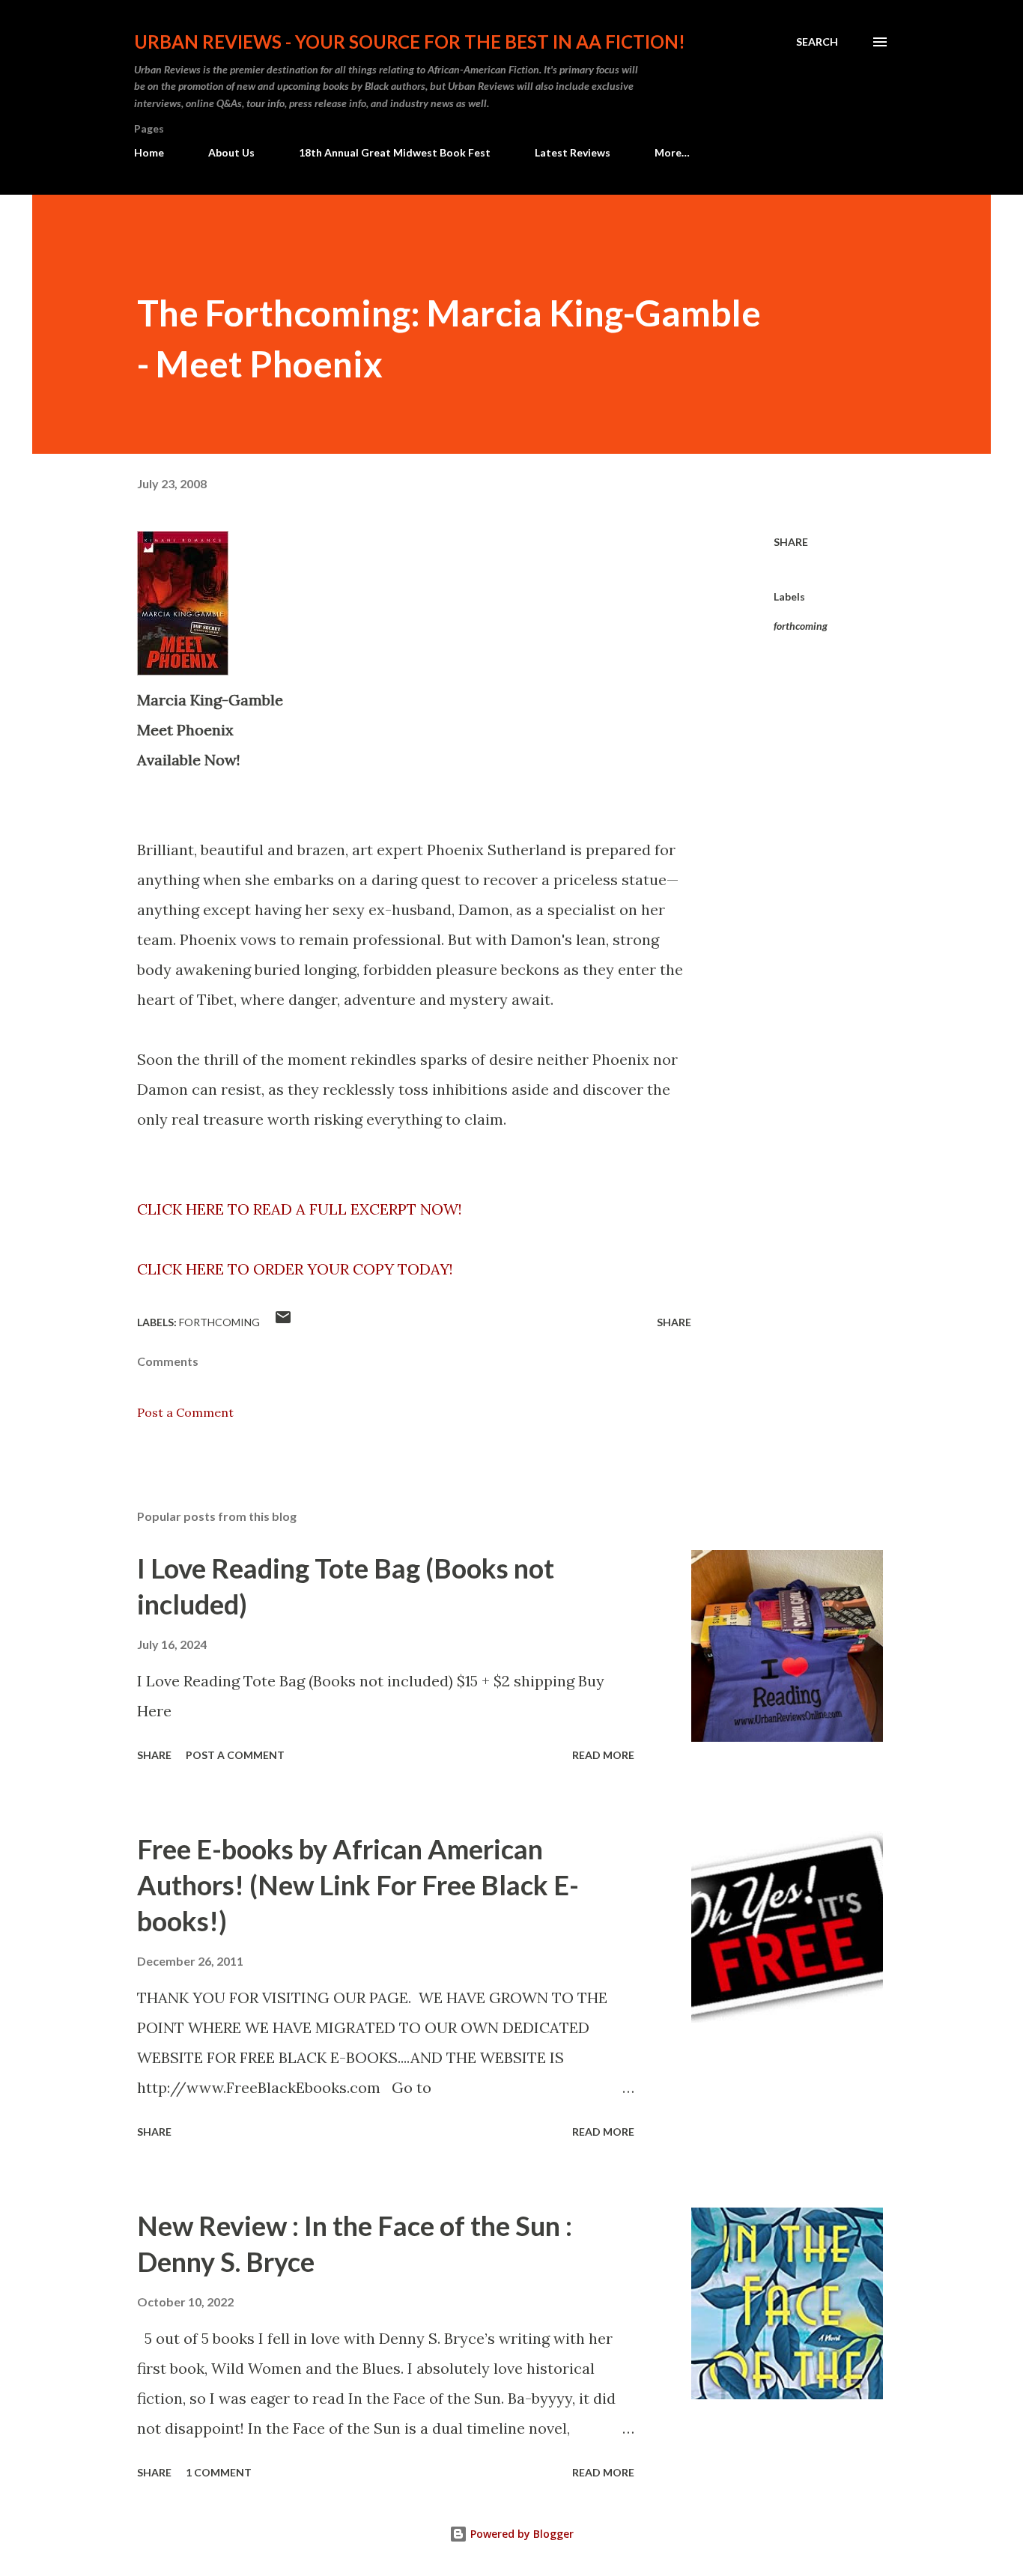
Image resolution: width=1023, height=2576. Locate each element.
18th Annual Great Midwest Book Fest (395, 152)
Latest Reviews (573, 152)
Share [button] (791, 542)
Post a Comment (185, 1412)
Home (149, 152)
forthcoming (801, 626)
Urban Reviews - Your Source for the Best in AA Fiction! (410, 42)
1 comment (219, 2472)
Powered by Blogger (520, 2534)
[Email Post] (283, 1322)
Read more (603, 1755)
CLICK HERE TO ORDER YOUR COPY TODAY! (295, 1269)
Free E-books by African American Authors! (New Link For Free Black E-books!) (358, 1885)
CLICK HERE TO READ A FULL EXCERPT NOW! (300, 1209)
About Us (231, 152)
